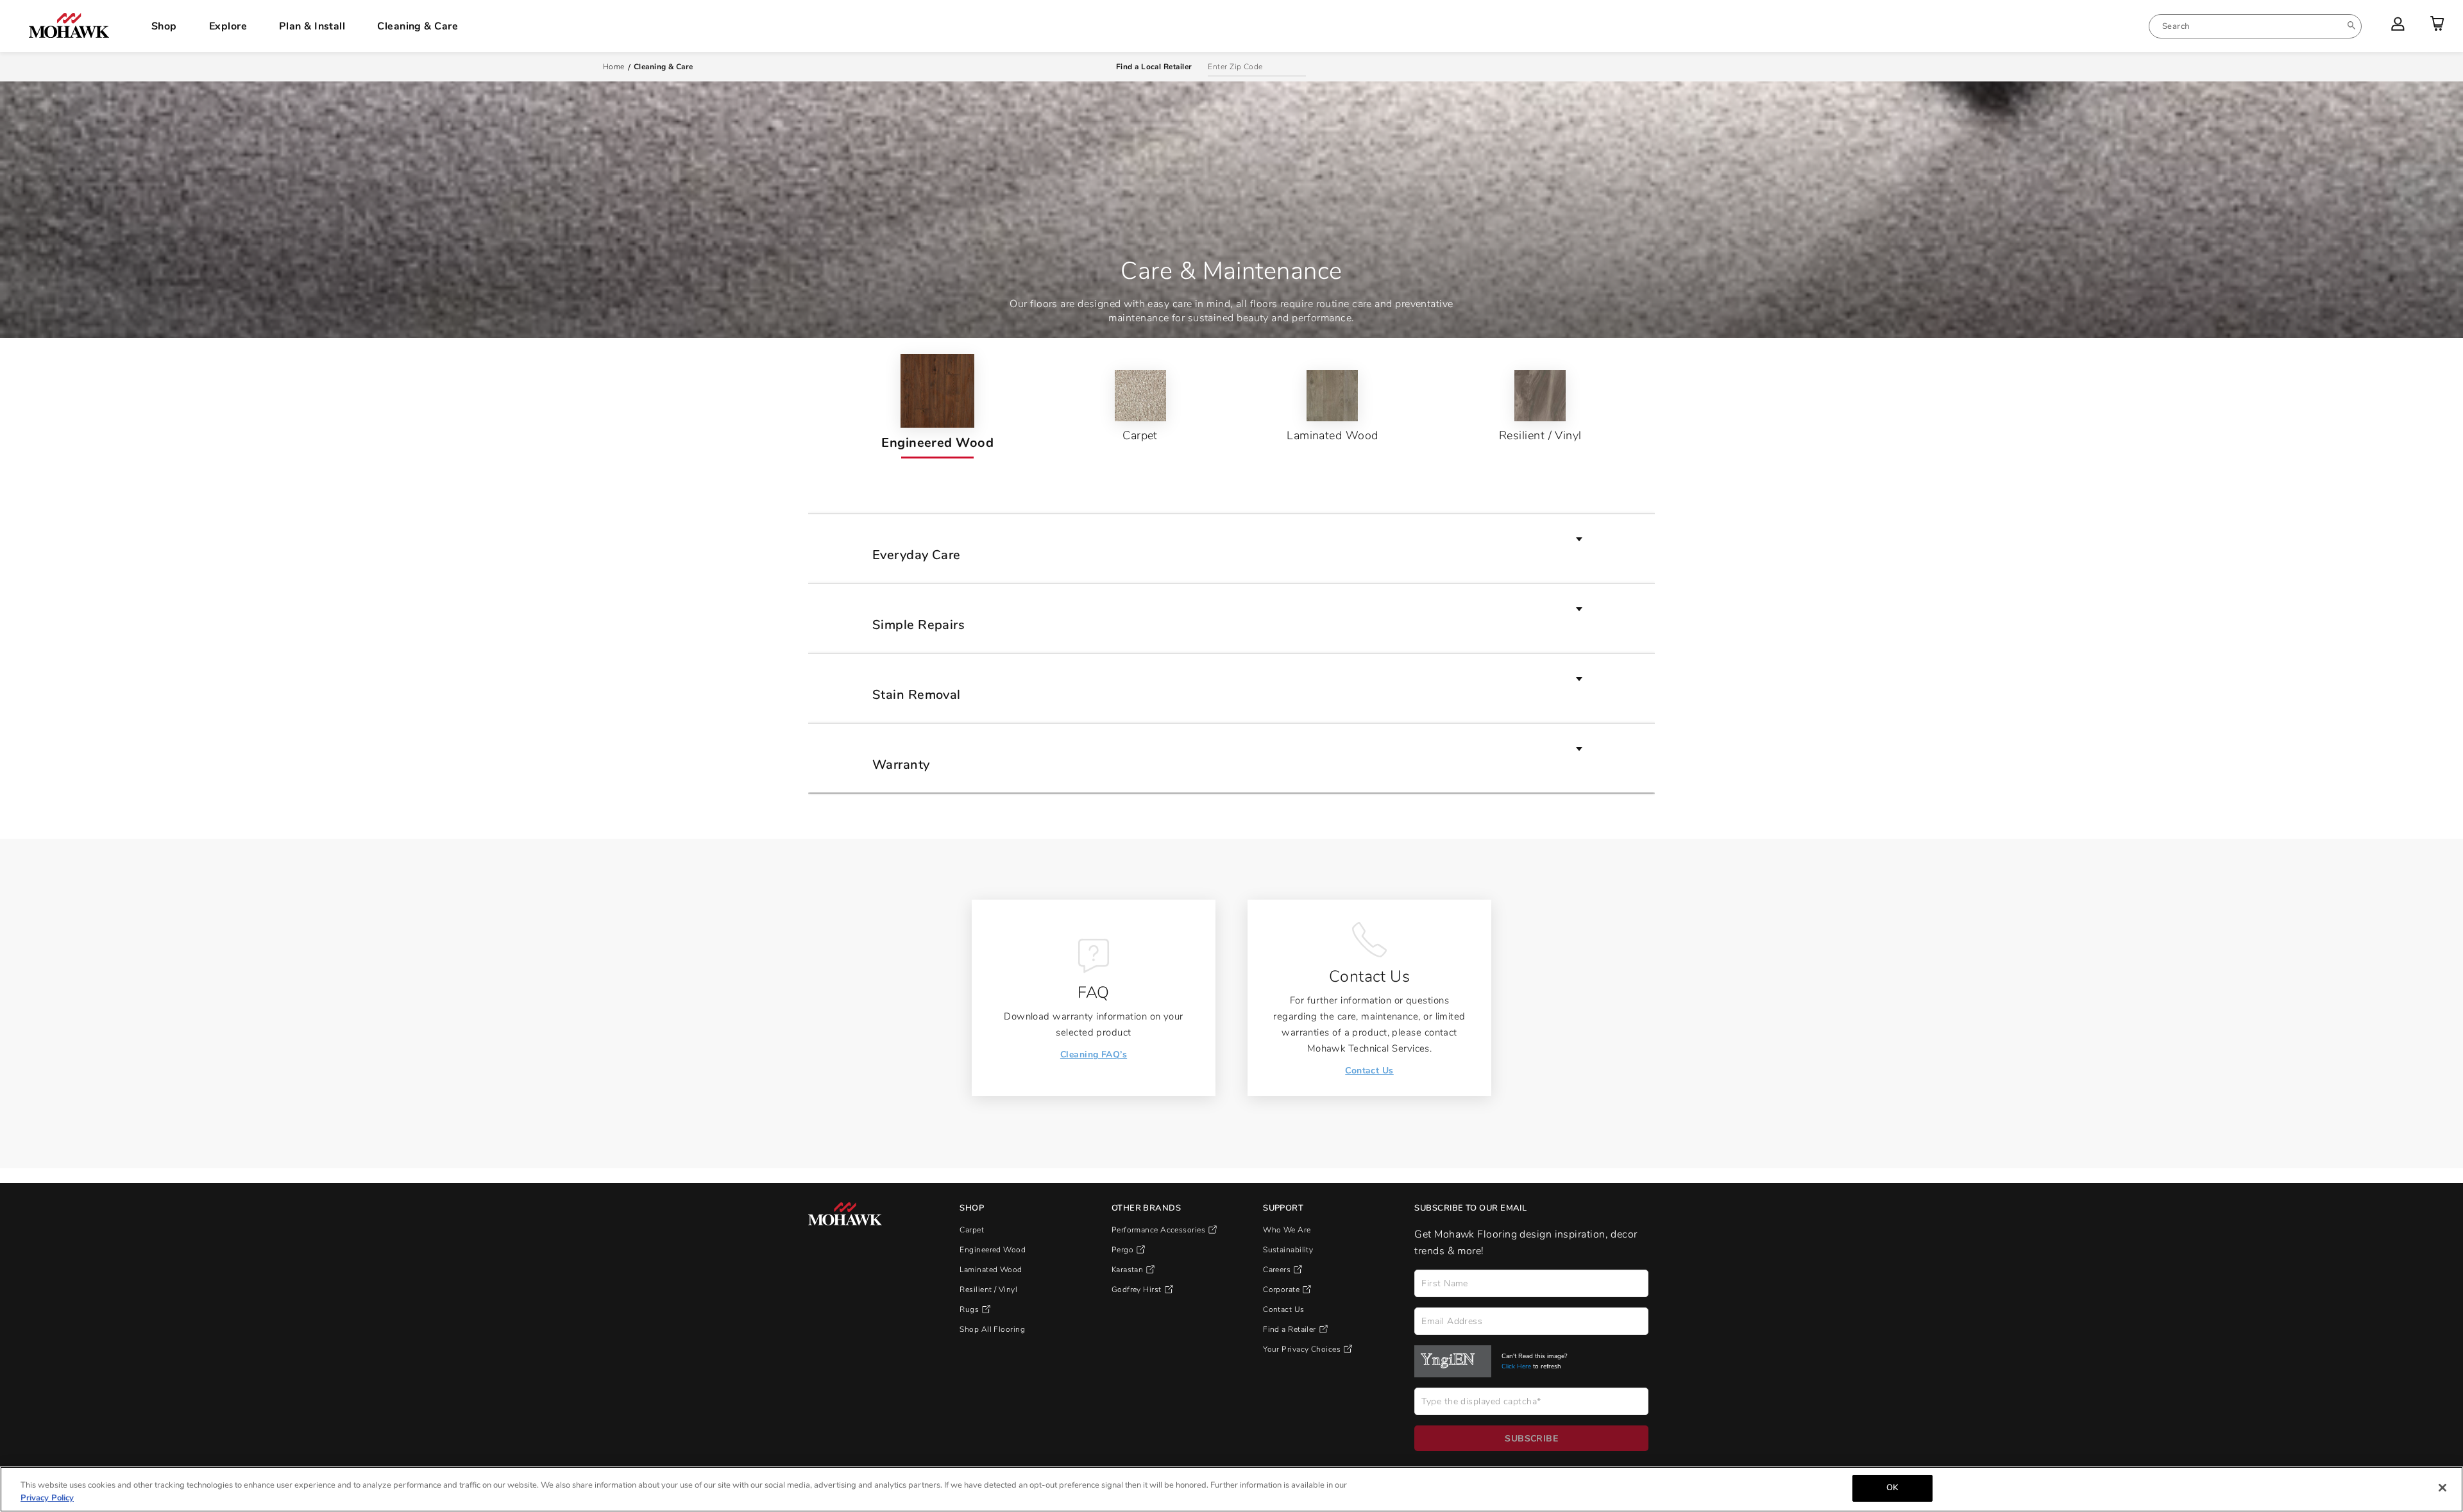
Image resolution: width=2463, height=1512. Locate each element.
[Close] (2442, 1488)
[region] (1231, 1489)
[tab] (937, 406)
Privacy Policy (47, 1498)
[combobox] (2255, 26)
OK (1892, 1488)
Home (614, 67)
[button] (1231, 548)
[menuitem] (2255, 26)
